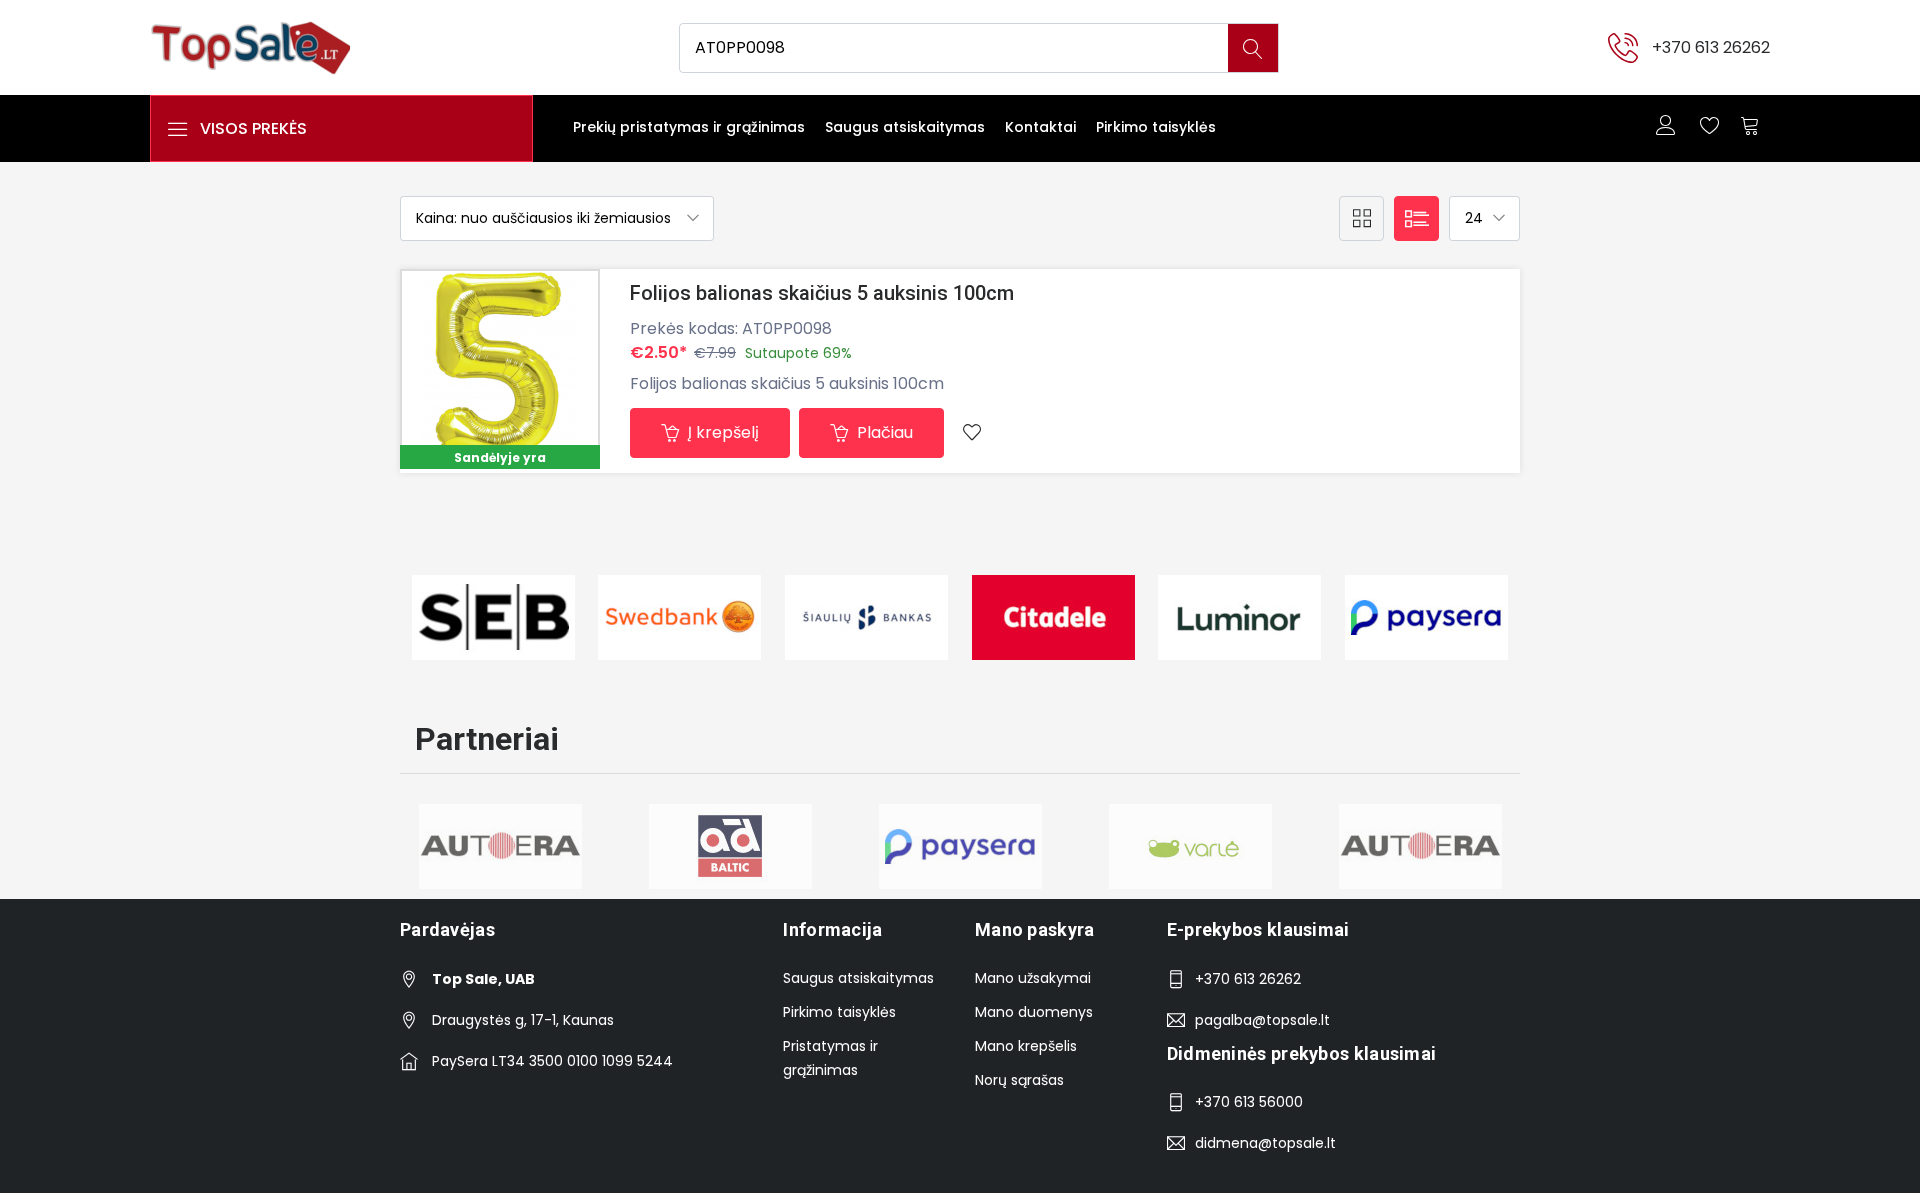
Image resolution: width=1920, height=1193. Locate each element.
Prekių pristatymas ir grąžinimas (689, 127)
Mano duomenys (1034, 1012)
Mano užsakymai (1033, 978)
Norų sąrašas (1019, 1080)
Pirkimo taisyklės (1156, 127)
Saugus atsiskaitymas (905, 127)
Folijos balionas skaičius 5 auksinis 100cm (822, 293)
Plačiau (883, 432)
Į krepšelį (721, 432)
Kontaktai (1040, 127)
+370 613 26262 (1711, 47)
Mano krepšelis (1026, 1046)
